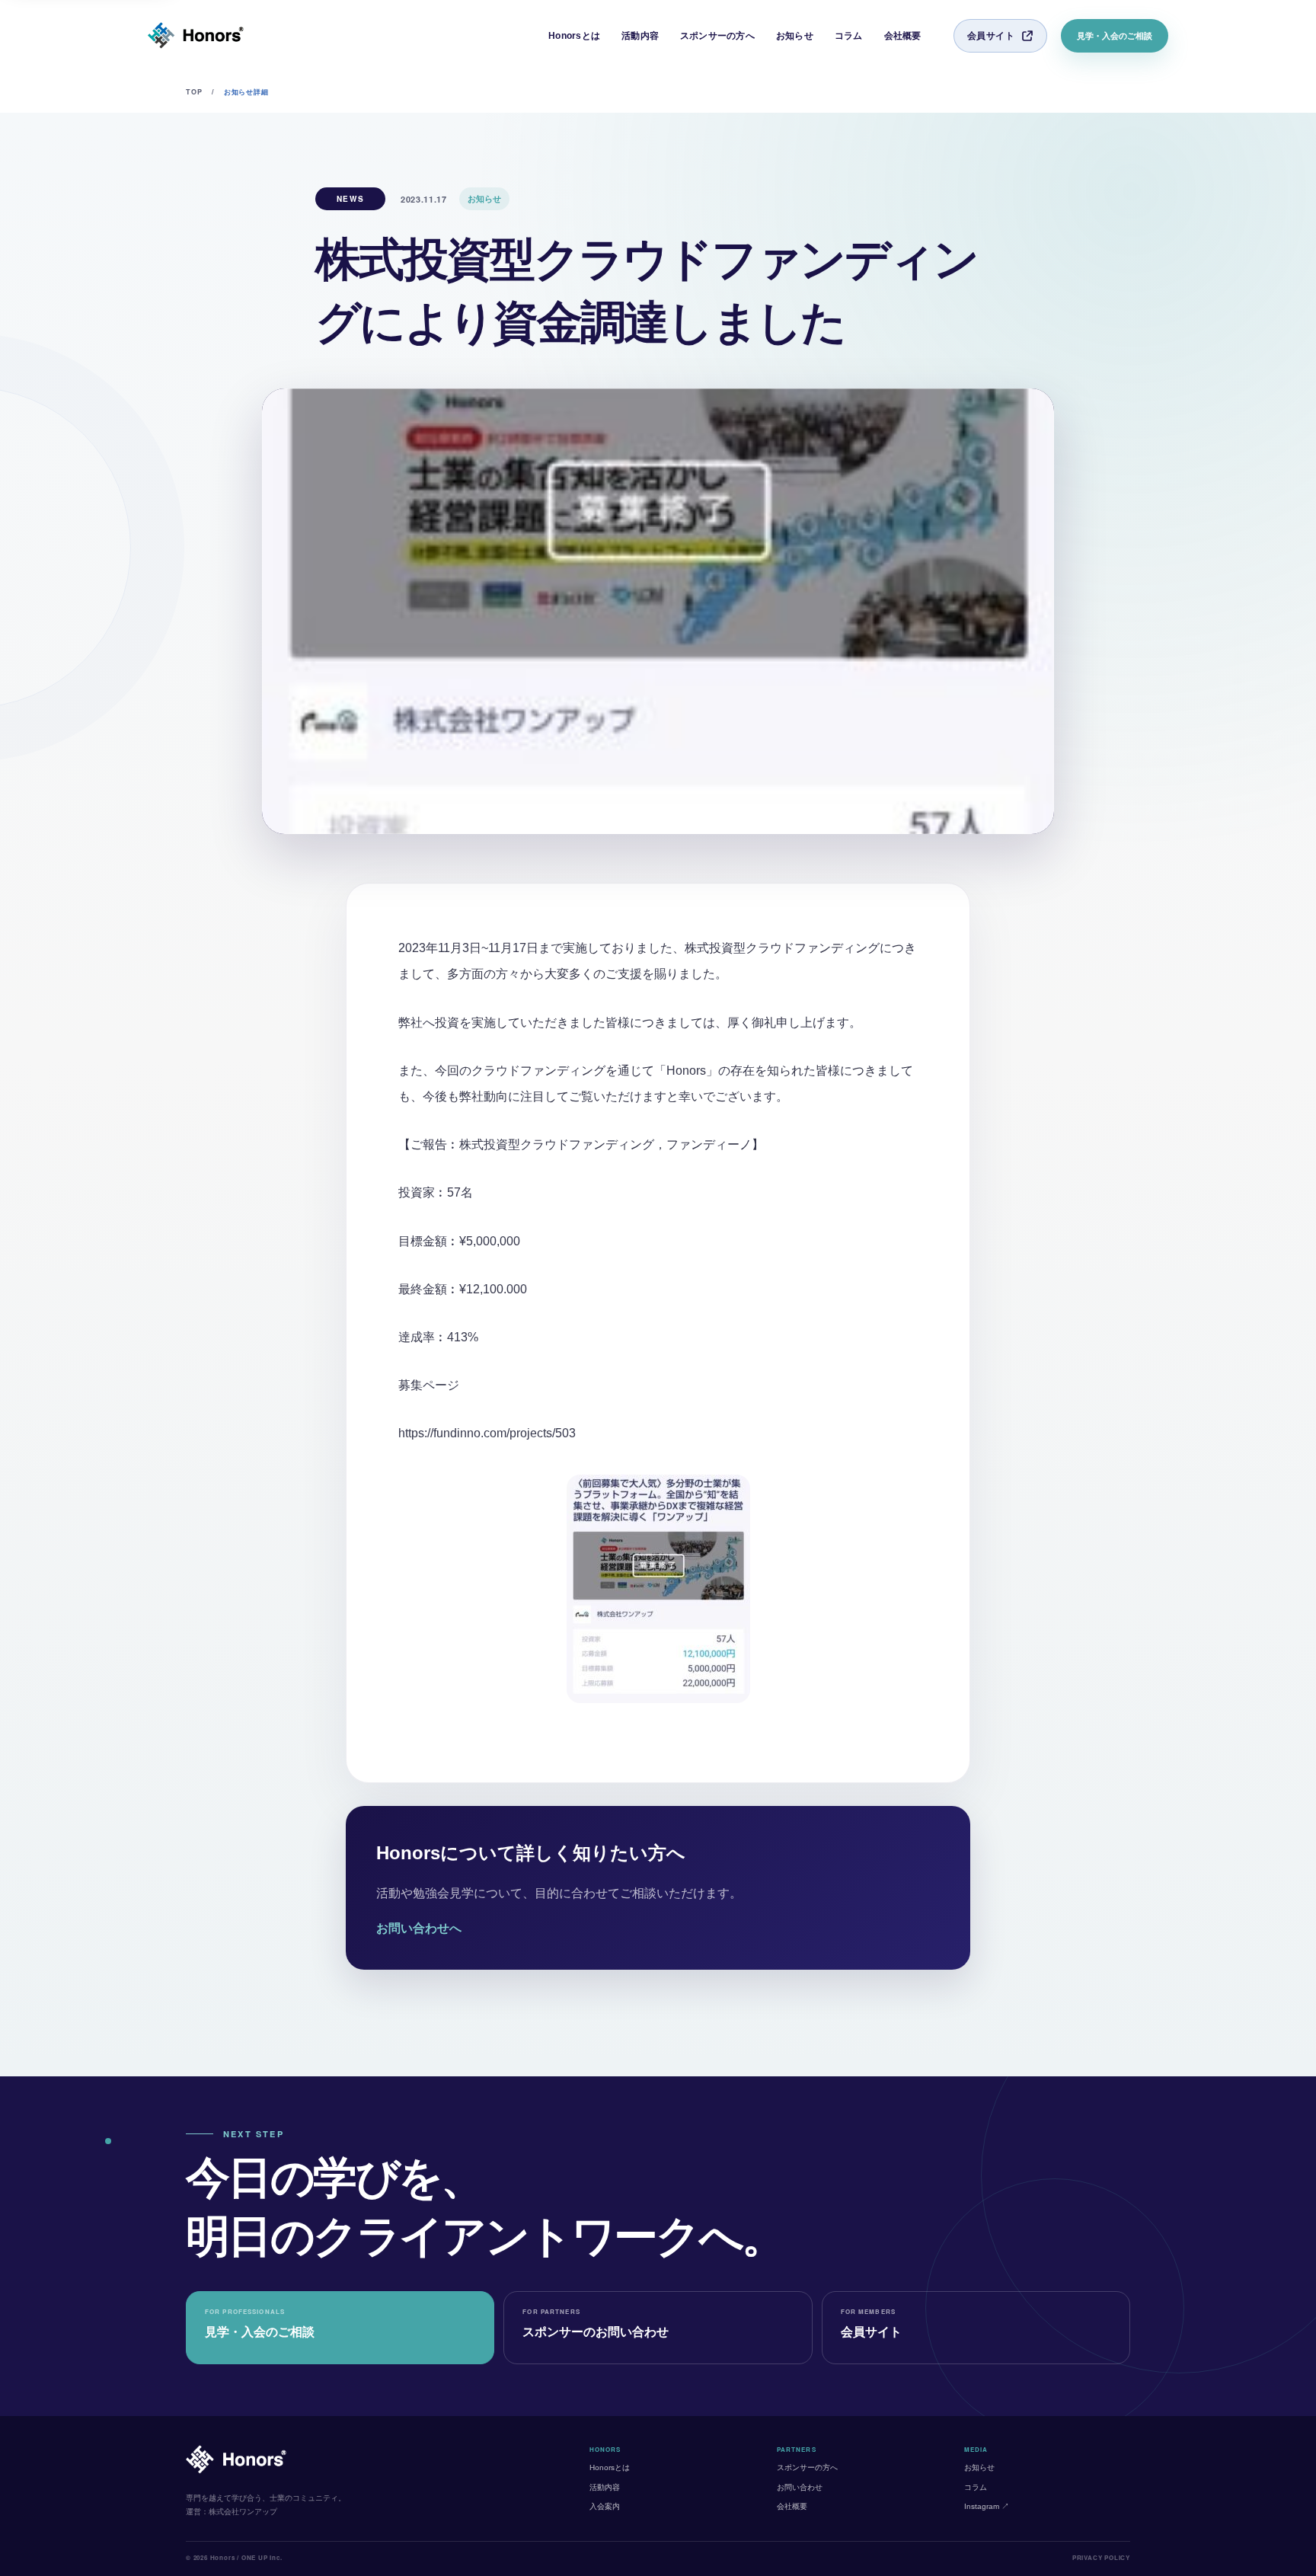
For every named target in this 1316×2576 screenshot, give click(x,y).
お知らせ (795, 36)
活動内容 (640, 36)
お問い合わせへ (419, 1928)
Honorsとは (574, 36)
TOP (194, 92)
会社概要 (903, 36)
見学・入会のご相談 (1115, 36)
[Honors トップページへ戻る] (196, 36)
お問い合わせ (800, 2487)
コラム (849, 36)
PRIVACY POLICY (1101, 2557)
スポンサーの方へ (717, 36)
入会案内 (605, 2506)
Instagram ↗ (987, 2506)
